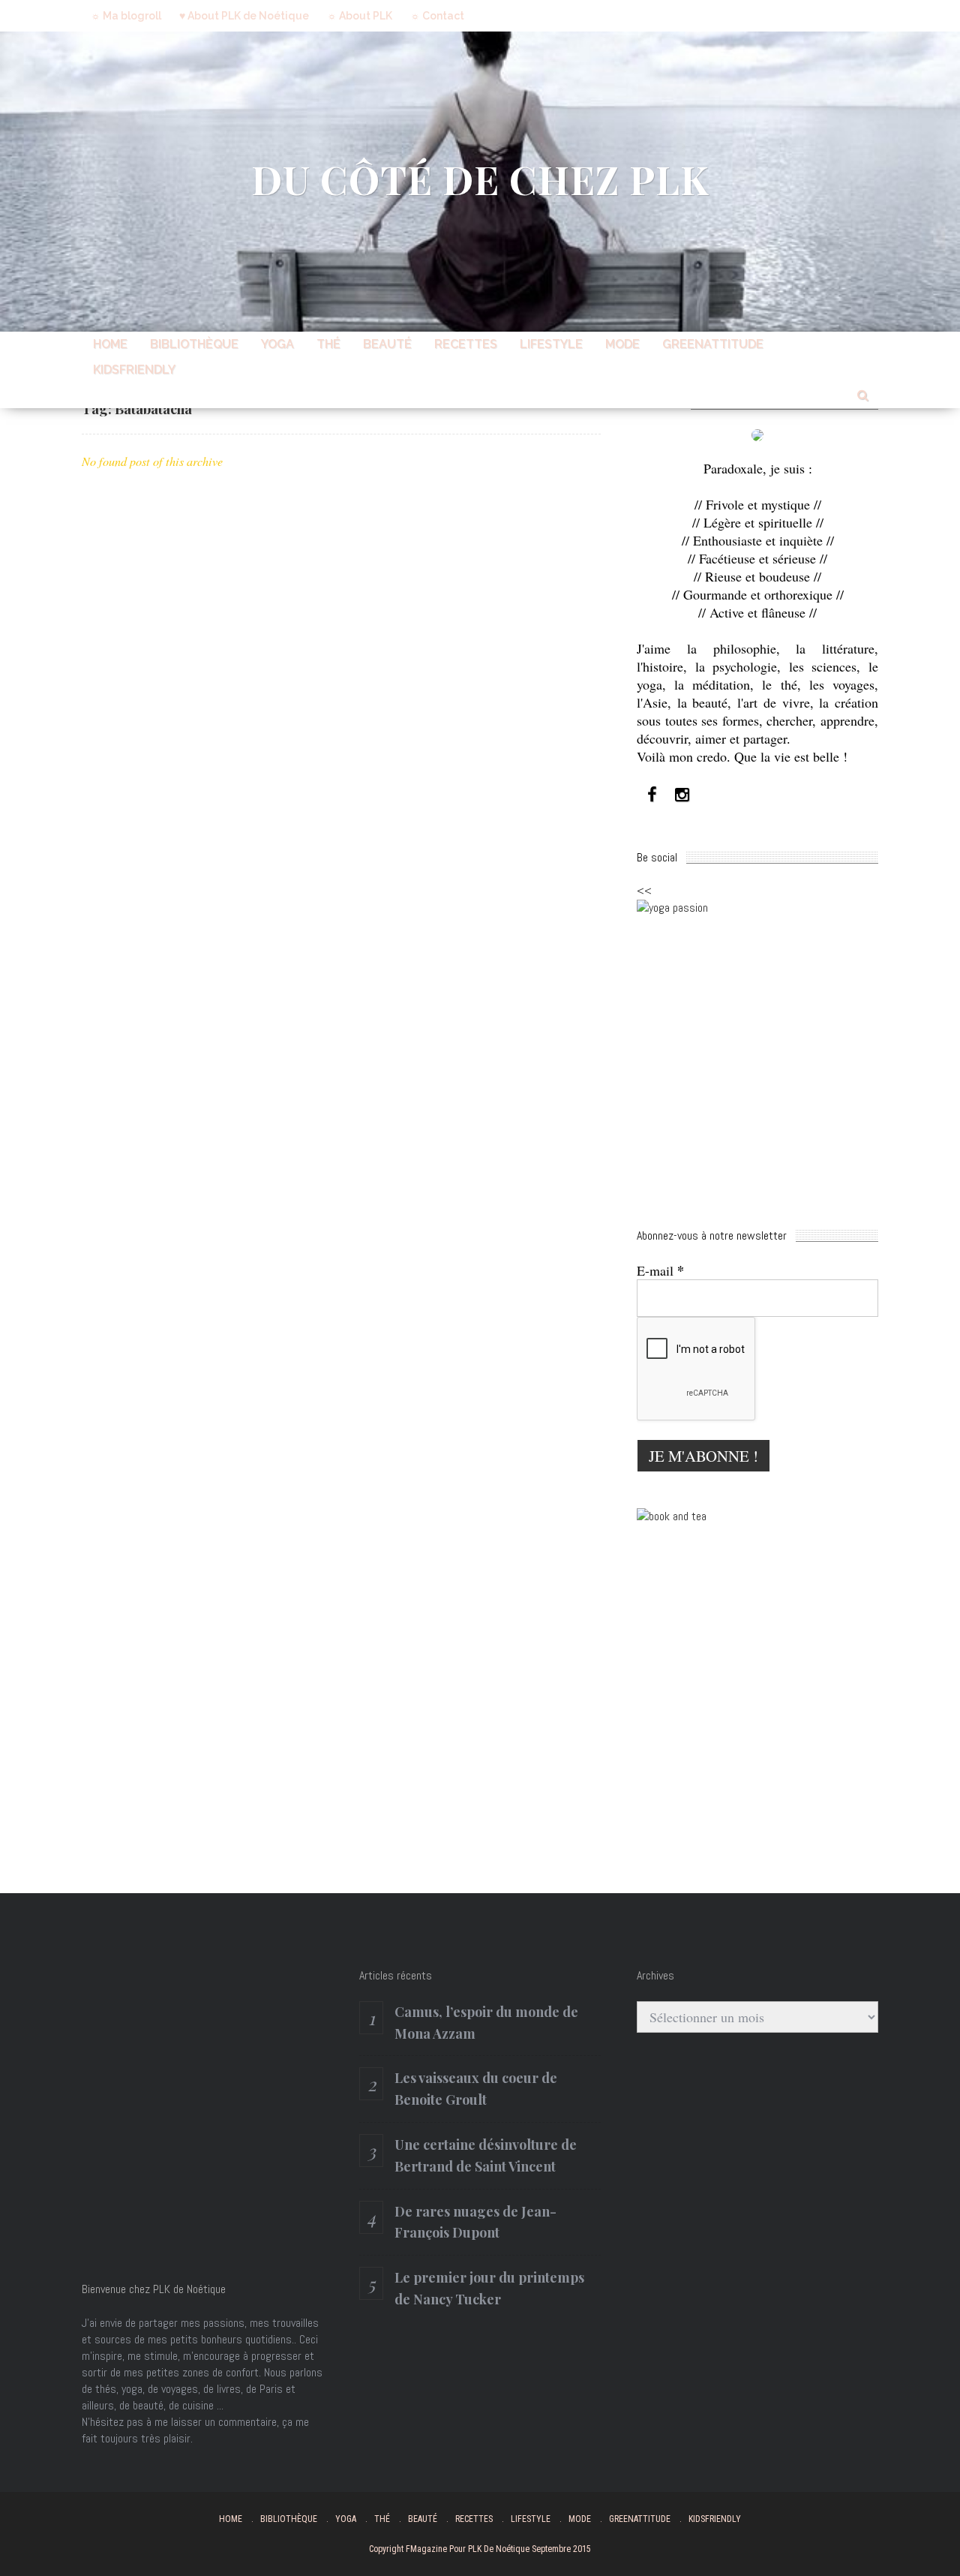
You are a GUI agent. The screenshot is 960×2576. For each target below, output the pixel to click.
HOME (110, 344)
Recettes (466, 344)
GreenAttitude (713, 344)
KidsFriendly (134, 370)
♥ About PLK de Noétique (244, 16)
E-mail (660, 1270)
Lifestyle (551, 344)
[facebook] (652, 795)
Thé (328, 344)
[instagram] (682, 795)
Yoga (277, 344)
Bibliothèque (194, 344)
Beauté (387, 344)
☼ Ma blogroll (126, 16)
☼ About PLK (360, 16)
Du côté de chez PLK (480, 179)
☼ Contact (437, 16)
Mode (622, 344)
